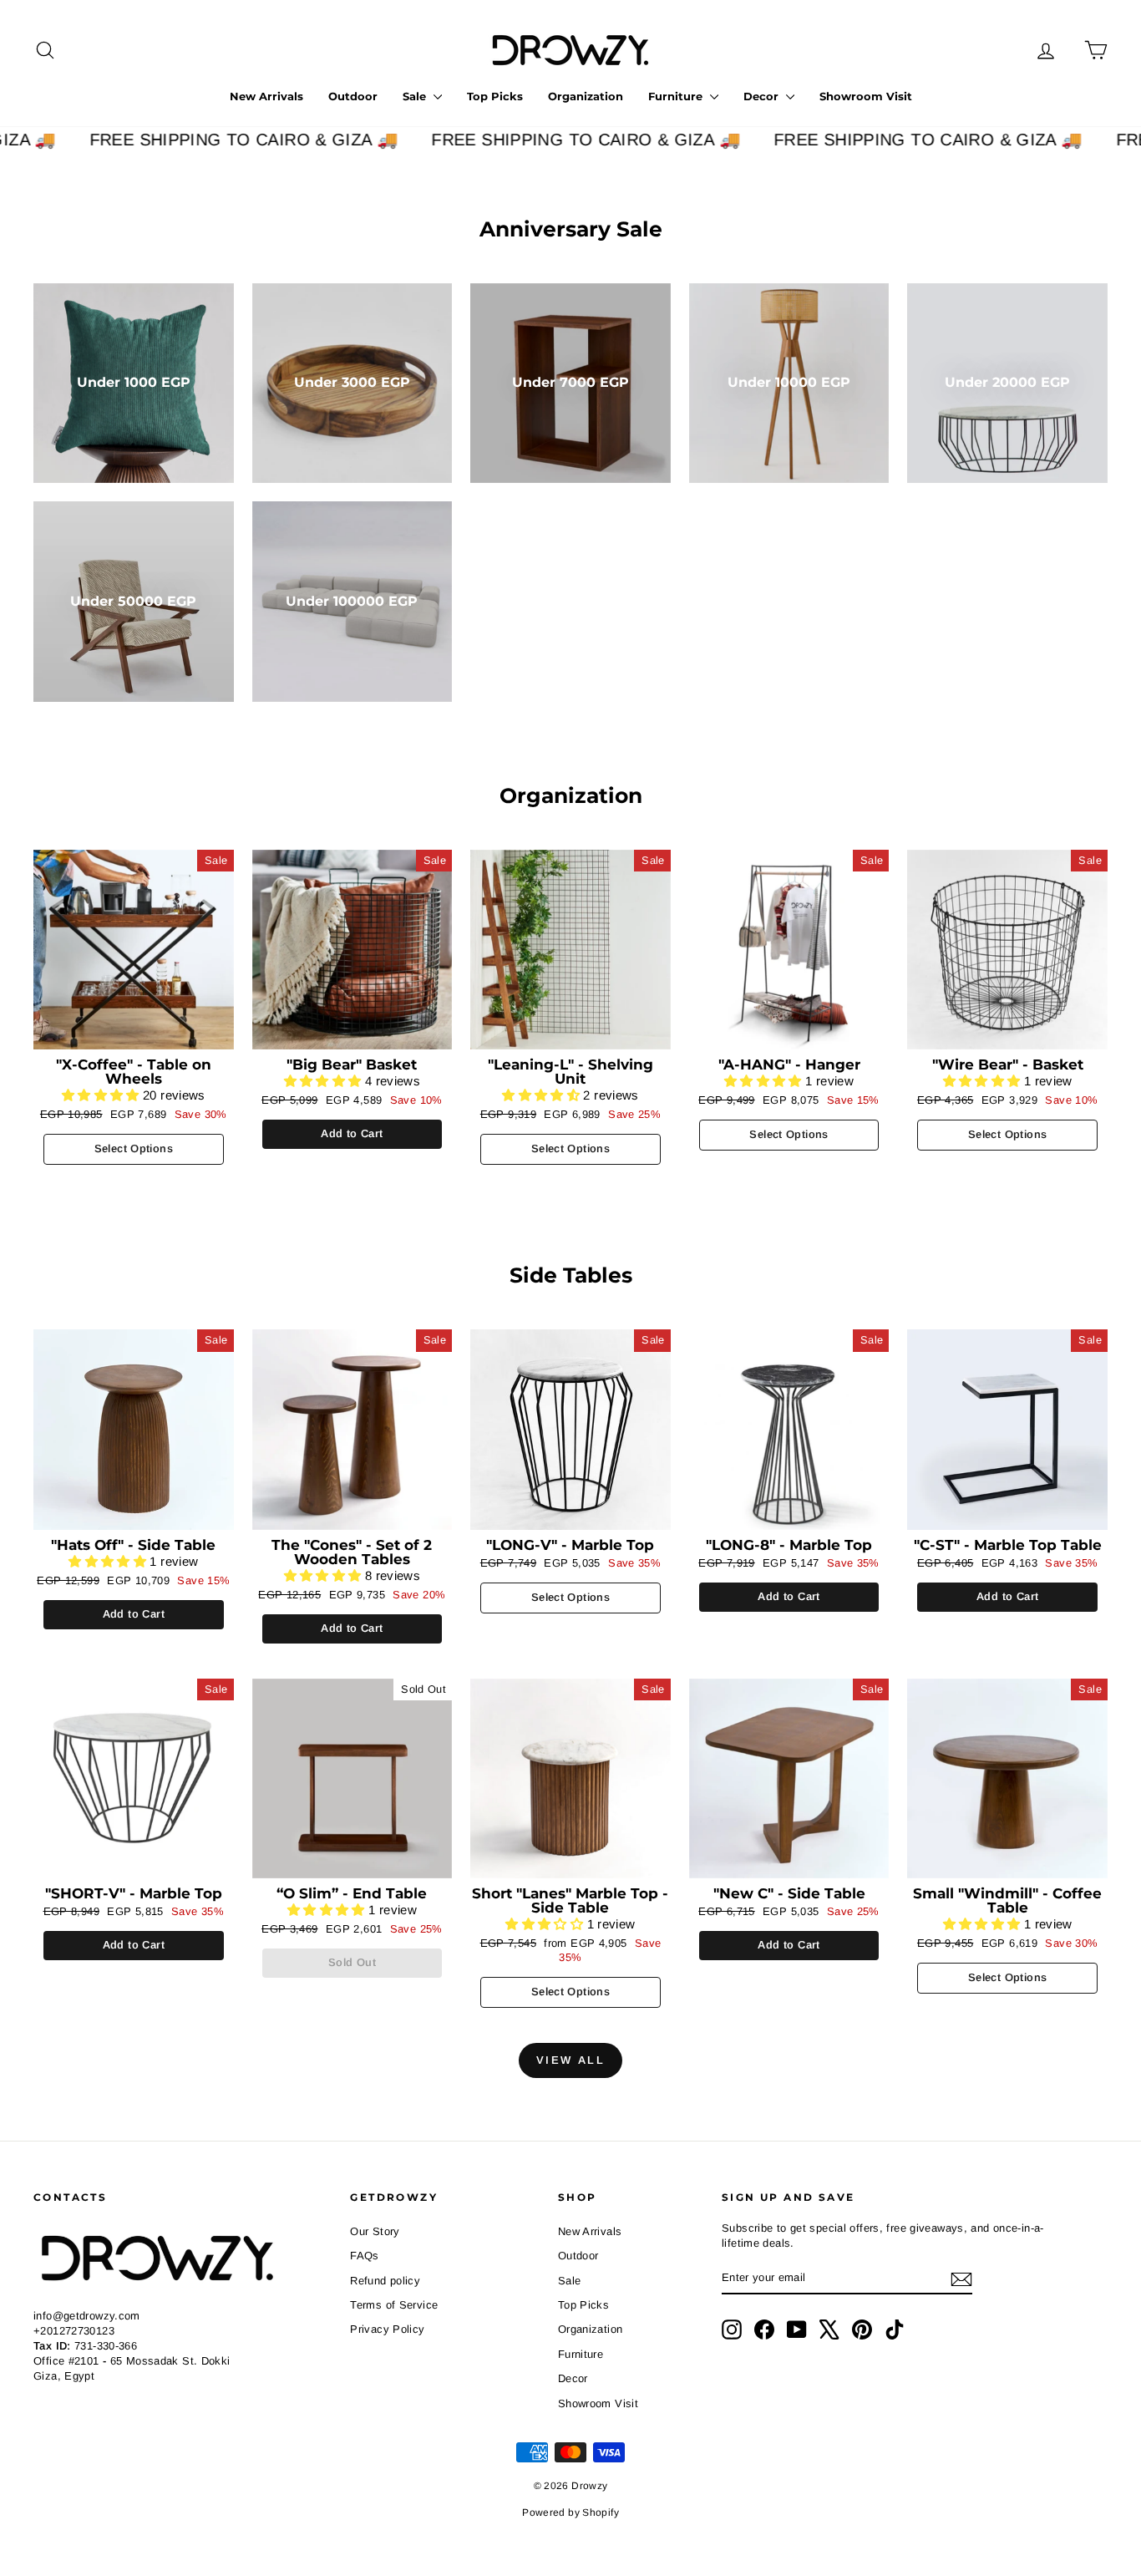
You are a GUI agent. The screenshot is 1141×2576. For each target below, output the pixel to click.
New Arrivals (266, 96)
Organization (586, 96)
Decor (763, 96)
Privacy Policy (387, 2329)
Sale (416, 96)
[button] (102, 1095)
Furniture (677, 96)
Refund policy (385, 2281)
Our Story (375, 2231)
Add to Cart (352, 1133)
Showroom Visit (866, 96)
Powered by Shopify (570, 2512)
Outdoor (353, 96)
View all (571, 2060)
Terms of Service (394, 2305)
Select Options (134, 1148)
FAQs (365, 2256)
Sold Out (352, 1962)
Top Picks (495, 96)
